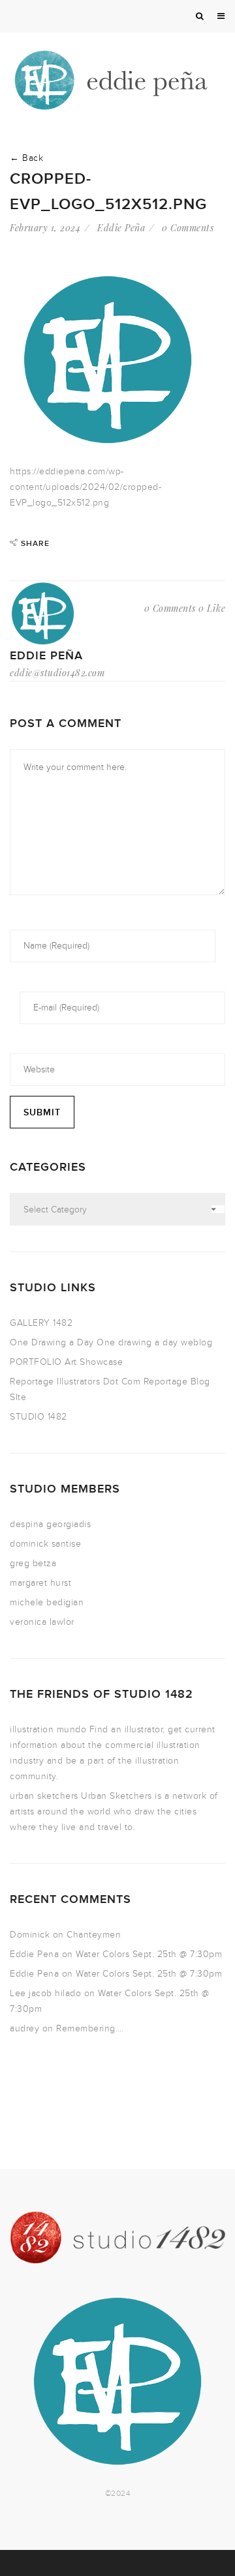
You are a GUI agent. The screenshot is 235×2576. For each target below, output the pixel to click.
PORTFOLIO (36, 1362)
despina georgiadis (50, 1524)
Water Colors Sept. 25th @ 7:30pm (149, 1954)
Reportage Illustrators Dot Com (75, 1381)
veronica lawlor (42, 1622)
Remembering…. (90, 2028)
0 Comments (188, 228)
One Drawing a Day (52, 1342)
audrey (24, 2028)
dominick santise (45, 1544)
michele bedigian (47, 1602)
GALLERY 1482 (41, 1323)
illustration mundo (48, 1729)
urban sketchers (44, 1796)
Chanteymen (94, 1935)
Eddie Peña (121, 228)
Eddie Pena (34, 1954)
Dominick (30, 1935)
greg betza (33, 1563)
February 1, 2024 (45, 228)
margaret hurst (40, 1583)
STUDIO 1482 (39, 1417)
